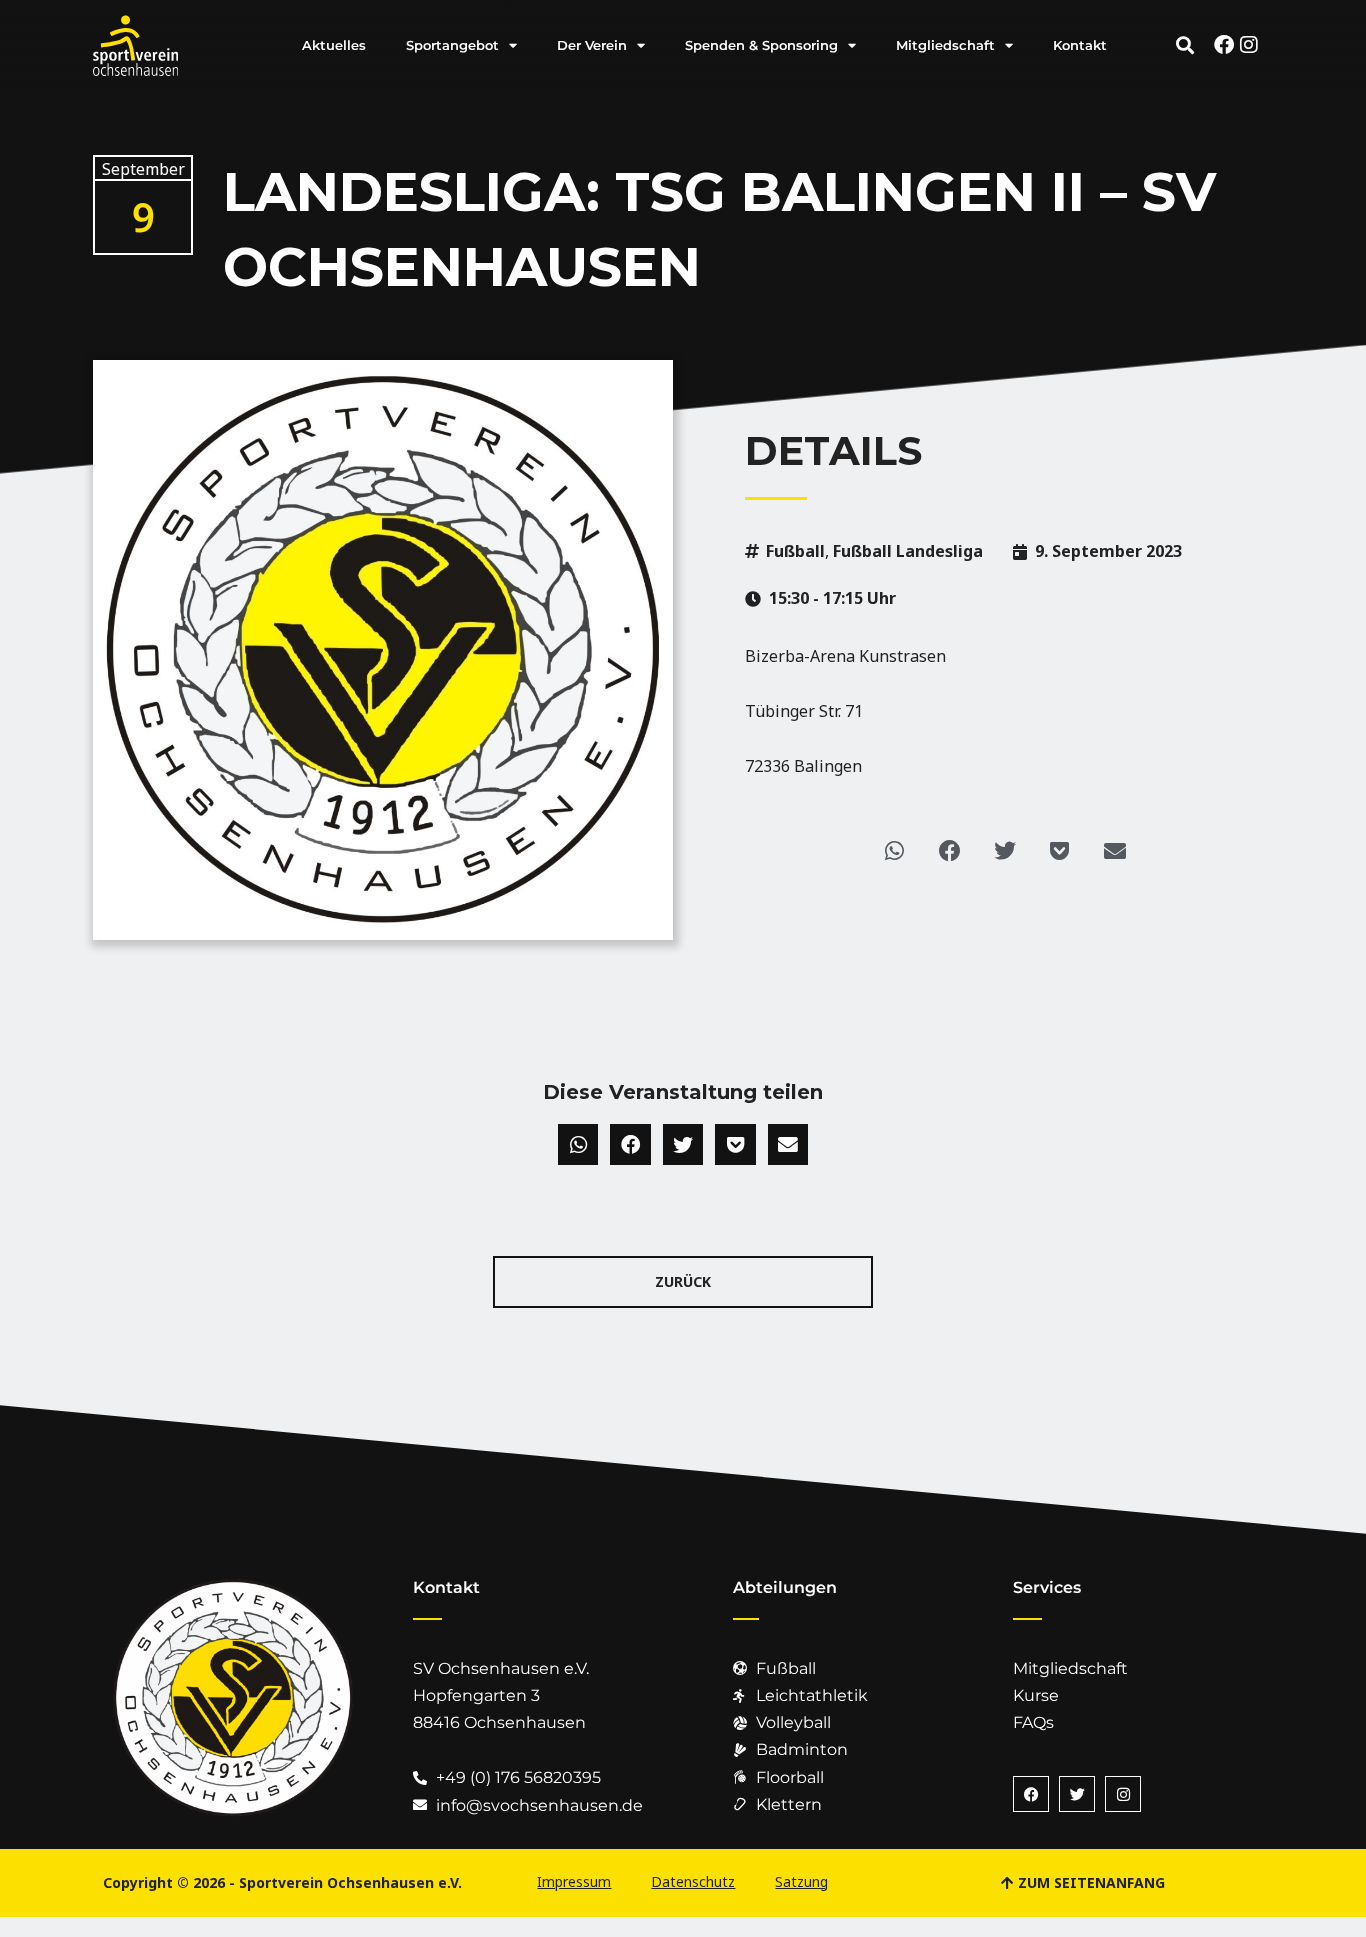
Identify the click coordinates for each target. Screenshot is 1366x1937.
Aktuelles (334, 45)
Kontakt (1080, 45)
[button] (1185, 45)
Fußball (795, 551)
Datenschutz (693, 1881)
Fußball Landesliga (908, 551)
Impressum (574, 1881)
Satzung (801, 1881)
